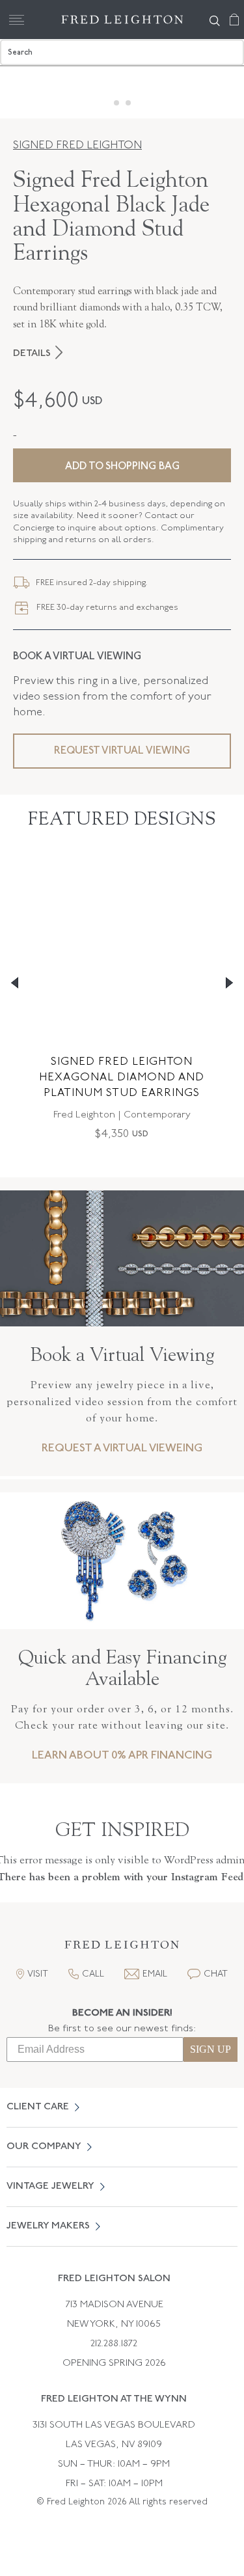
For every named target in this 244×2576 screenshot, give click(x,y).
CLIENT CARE (38, 2107)
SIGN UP (210, 2049)
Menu (16, 20)
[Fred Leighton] (122, 20)
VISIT (38, 1974)
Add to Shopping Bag (122, 467)
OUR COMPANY (44, 2147)
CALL (93, 1974)
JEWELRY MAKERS (48, 2226)
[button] (122, 1948)
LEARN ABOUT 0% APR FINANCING (122, 1756)
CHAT (216, 1974)
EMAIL (155, 1974)
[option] (122, 1007)
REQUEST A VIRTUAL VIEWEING (122, 1448)
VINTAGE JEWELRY (50, 2186)
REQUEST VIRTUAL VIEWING (122, 751)
